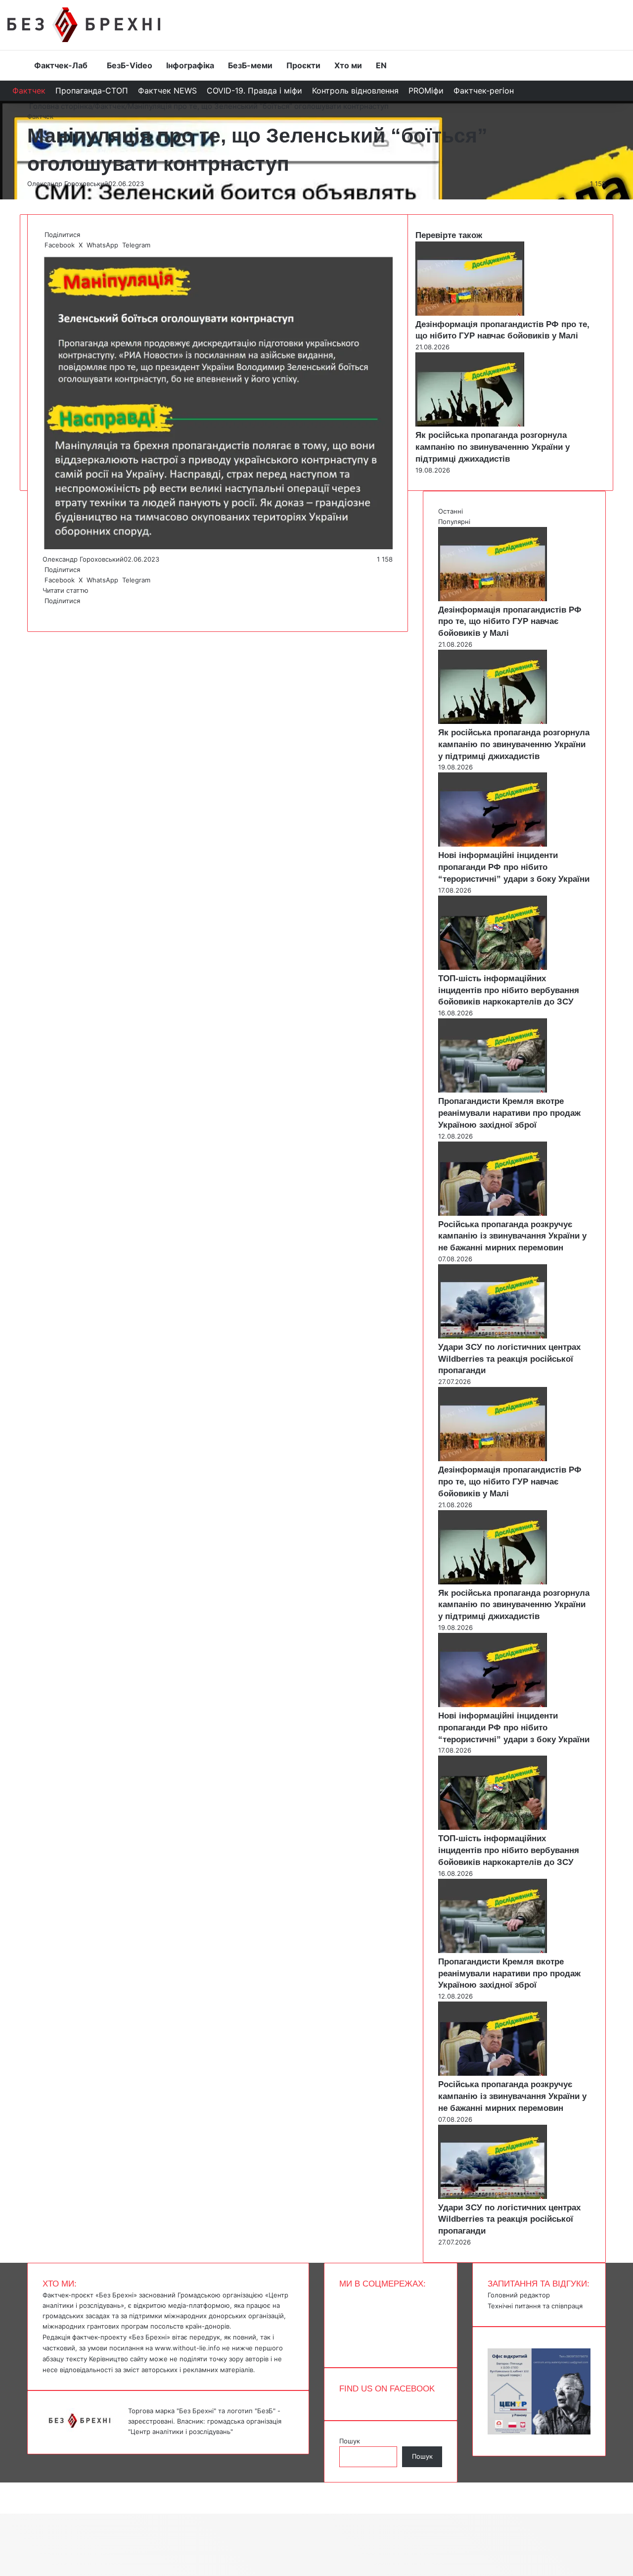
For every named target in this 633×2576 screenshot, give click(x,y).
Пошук (350, 2441)
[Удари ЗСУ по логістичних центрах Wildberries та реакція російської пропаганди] (493, 1336)
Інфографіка (190, 65)
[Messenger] (5, 2487)
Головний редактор (519, 2295)
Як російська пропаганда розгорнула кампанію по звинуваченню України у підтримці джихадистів (493, 447)
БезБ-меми (250, 65)
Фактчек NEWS (167, 91)
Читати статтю (67, 590)
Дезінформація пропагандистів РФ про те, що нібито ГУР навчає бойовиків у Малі (510, 622)
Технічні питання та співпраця (535, 2306)
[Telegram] (49, 611)
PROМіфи (426, 91)
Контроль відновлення (355, 91)
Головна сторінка (60, 106)
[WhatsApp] (47, 611)
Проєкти (303, 65)
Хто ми (348, 65)
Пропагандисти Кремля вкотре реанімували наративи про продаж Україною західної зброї (509, 1113)
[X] (45, 611)
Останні (451, 511)
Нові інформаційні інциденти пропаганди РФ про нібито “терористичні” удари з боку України (514, 867)
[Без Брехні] (84, 25)
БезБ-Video (130, 65)
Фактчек (29, 91)
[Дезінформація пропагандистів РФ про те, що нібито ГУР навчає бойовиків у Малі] (470, 313)
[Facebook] (44, 611)
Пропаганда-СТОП (92, 91)
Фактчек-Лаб (61, 65)
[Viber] (51, 611)
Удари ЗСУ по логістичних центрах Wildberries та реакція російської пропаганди (509, 1359)
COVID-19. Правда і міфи (254, 91)
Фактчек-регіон (484, 91)
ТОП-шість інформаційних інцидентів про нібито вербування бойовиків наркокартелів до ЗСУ (509, 990)
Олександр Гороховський (68, 184)
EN (381, 65)
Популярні (454, 522)
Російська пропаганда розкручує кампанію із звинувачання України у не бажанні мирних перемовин (512, 1236)
